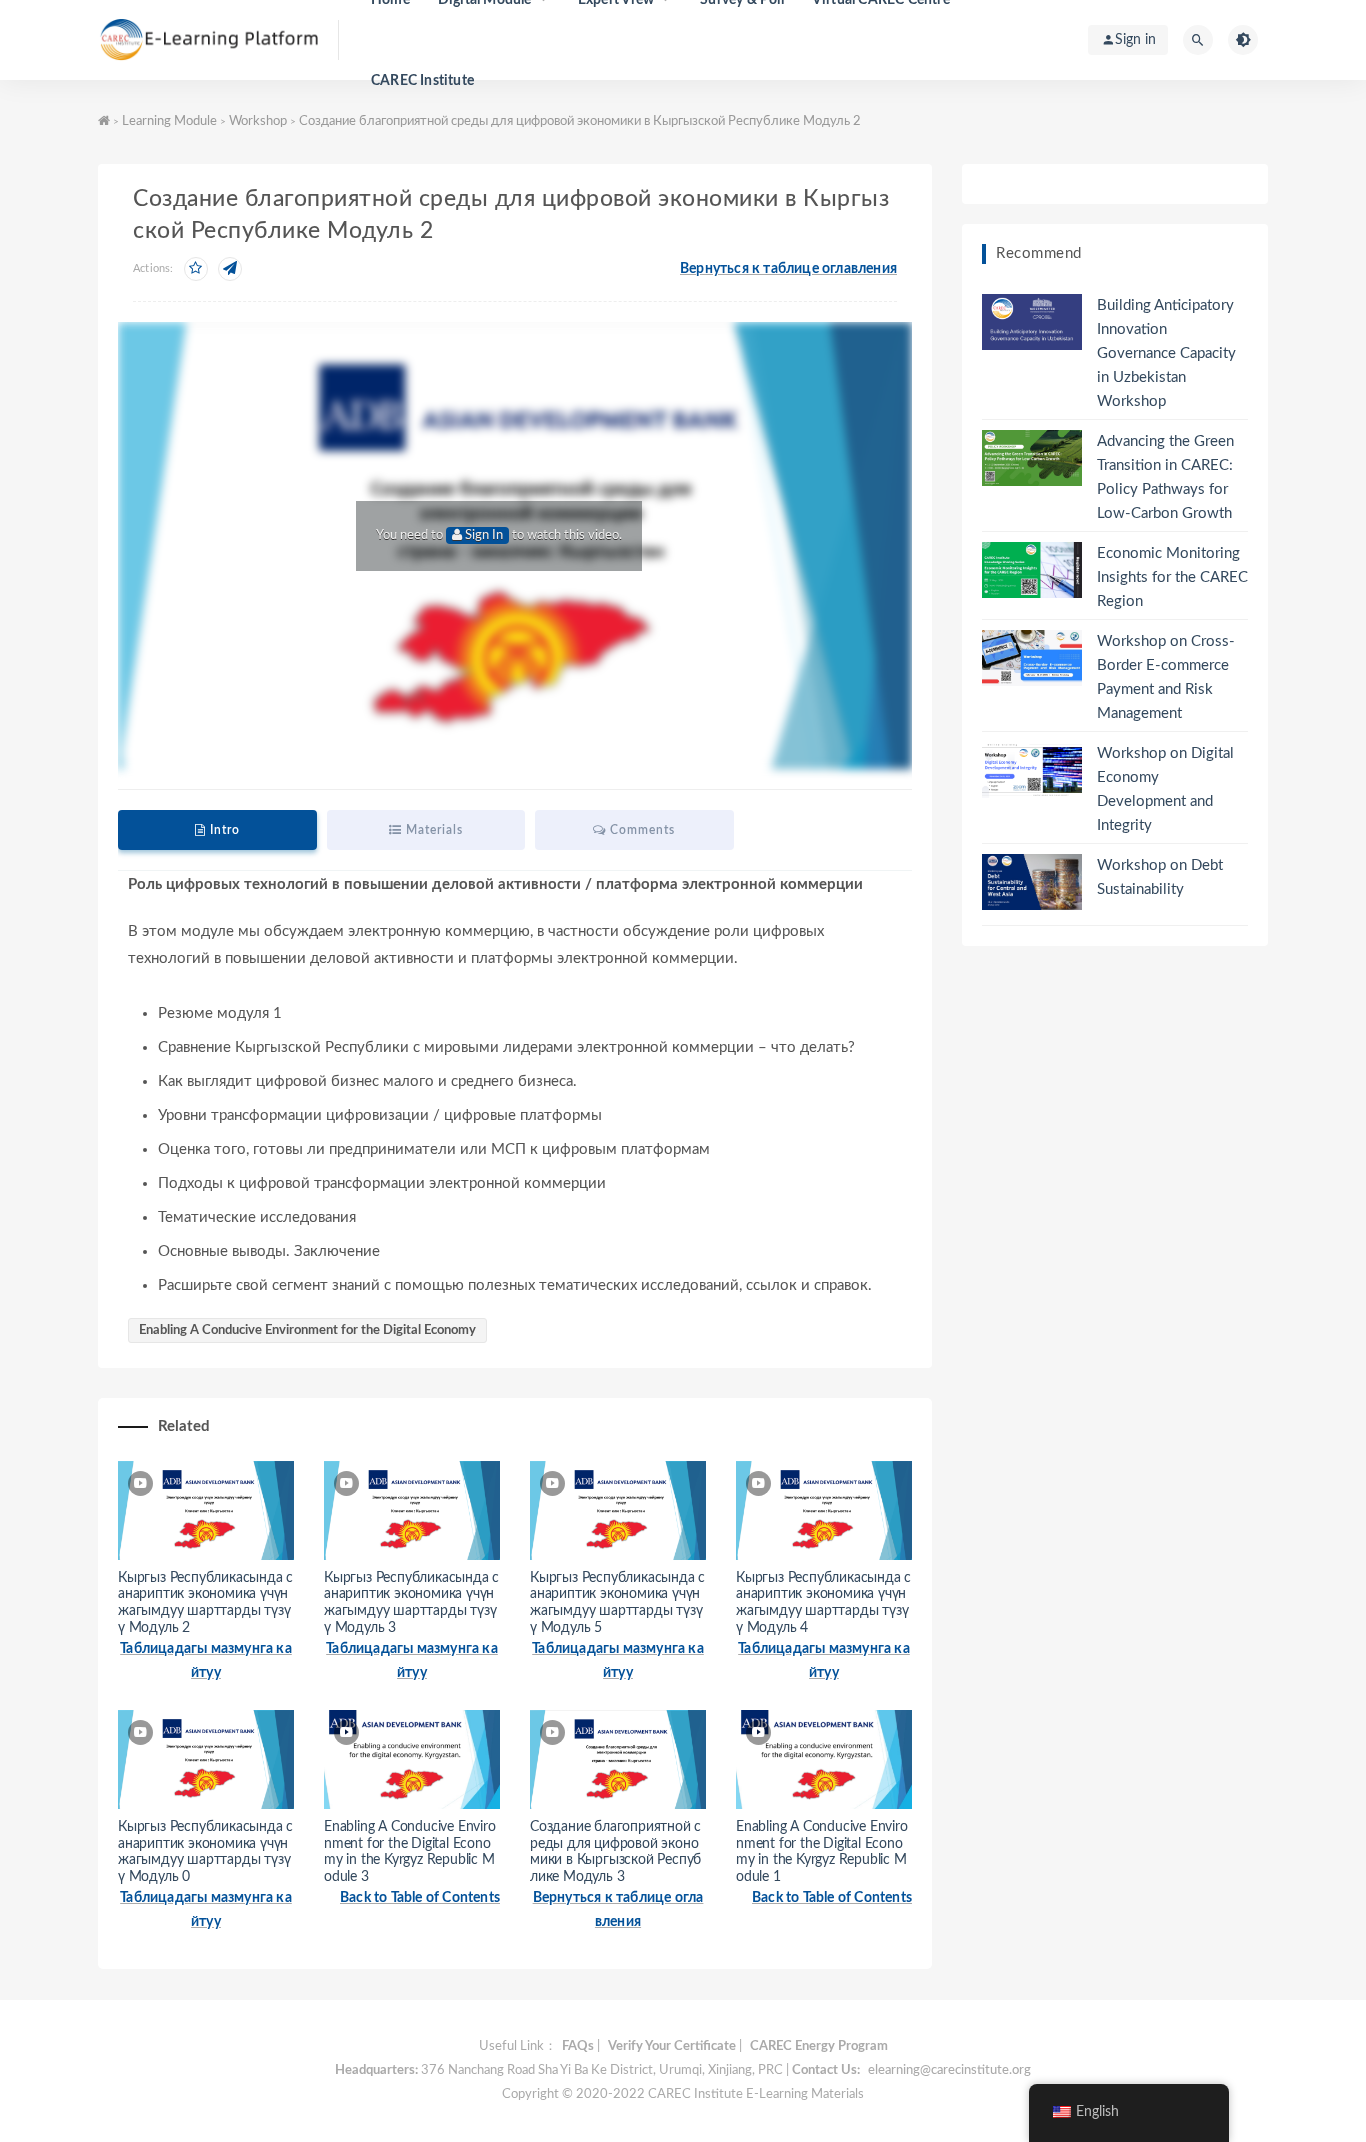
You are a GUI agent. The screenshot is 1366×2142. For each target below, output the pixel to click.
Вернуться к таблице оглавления (788, 269)
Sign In (482, 535)
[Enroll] (196, 269)
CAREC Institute (422, 81)
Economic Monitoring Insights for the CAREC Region (1172, 577)
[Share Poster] (230, 269)
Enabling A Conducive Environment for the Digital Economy (307, 1330)
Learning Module (169, 121)
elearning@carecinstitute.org (949, 2070)
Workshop (258, 121)
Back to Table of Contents (420, 1898)
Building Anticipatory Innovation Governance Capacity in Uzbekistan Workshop (1166, 353)
